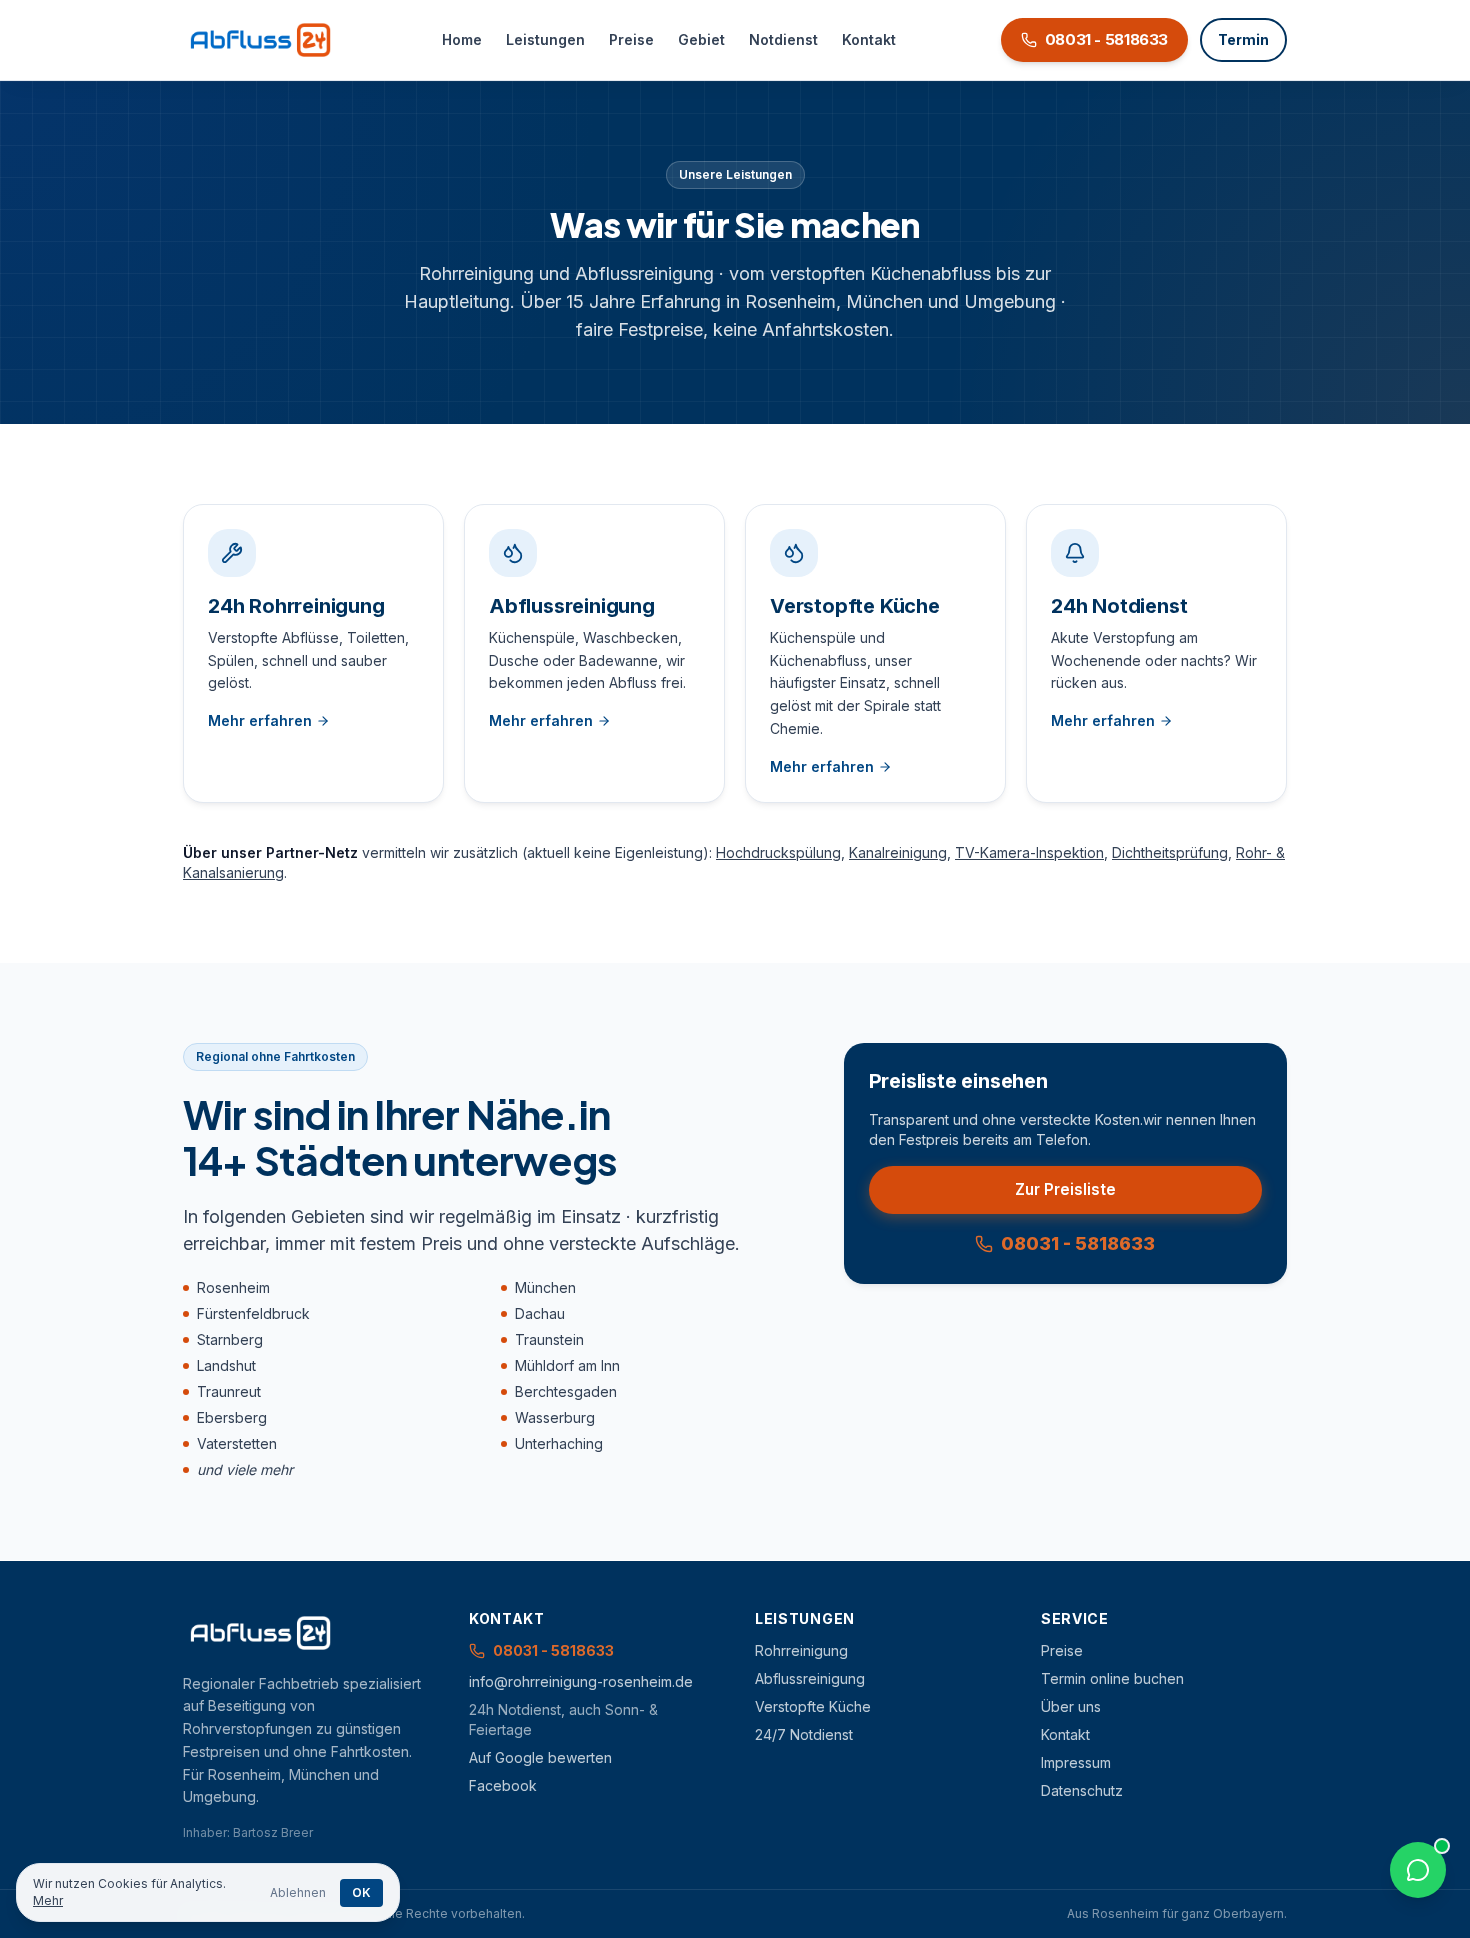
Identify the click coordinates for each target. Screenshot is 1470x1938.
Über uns (1071, 1706)
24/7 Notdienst (804, 1734)
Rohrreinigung (801, 1650)
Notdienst (783, 39)
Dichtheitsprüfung (1170, 852)
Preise (631, 39)
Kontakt (869, 39)
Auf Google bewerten (540, 1757)
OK (361, 1892)
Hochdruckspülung (778, 852)
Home (462, 39)
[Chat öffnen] (1418, 1870)
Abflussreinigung (810, 1678)
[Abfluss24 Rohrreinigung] (260, 40)
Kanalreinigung (898, 852)
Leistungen (545, 39)
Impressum (1076, 1762)
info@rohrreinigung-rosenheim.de (581, 1681)
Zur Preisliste (1065, 1189)
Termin (1243, 39)
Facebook (503, 1785)
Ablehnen (298, 1892)
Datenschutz (1082, 1790)
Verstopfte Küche (813, 1706)
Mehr (48, 1900)
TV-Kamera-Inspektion (1029, 852)
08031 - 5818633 (1078, 1243)
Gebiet (701, 39)
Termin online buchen (1112, 1678)
